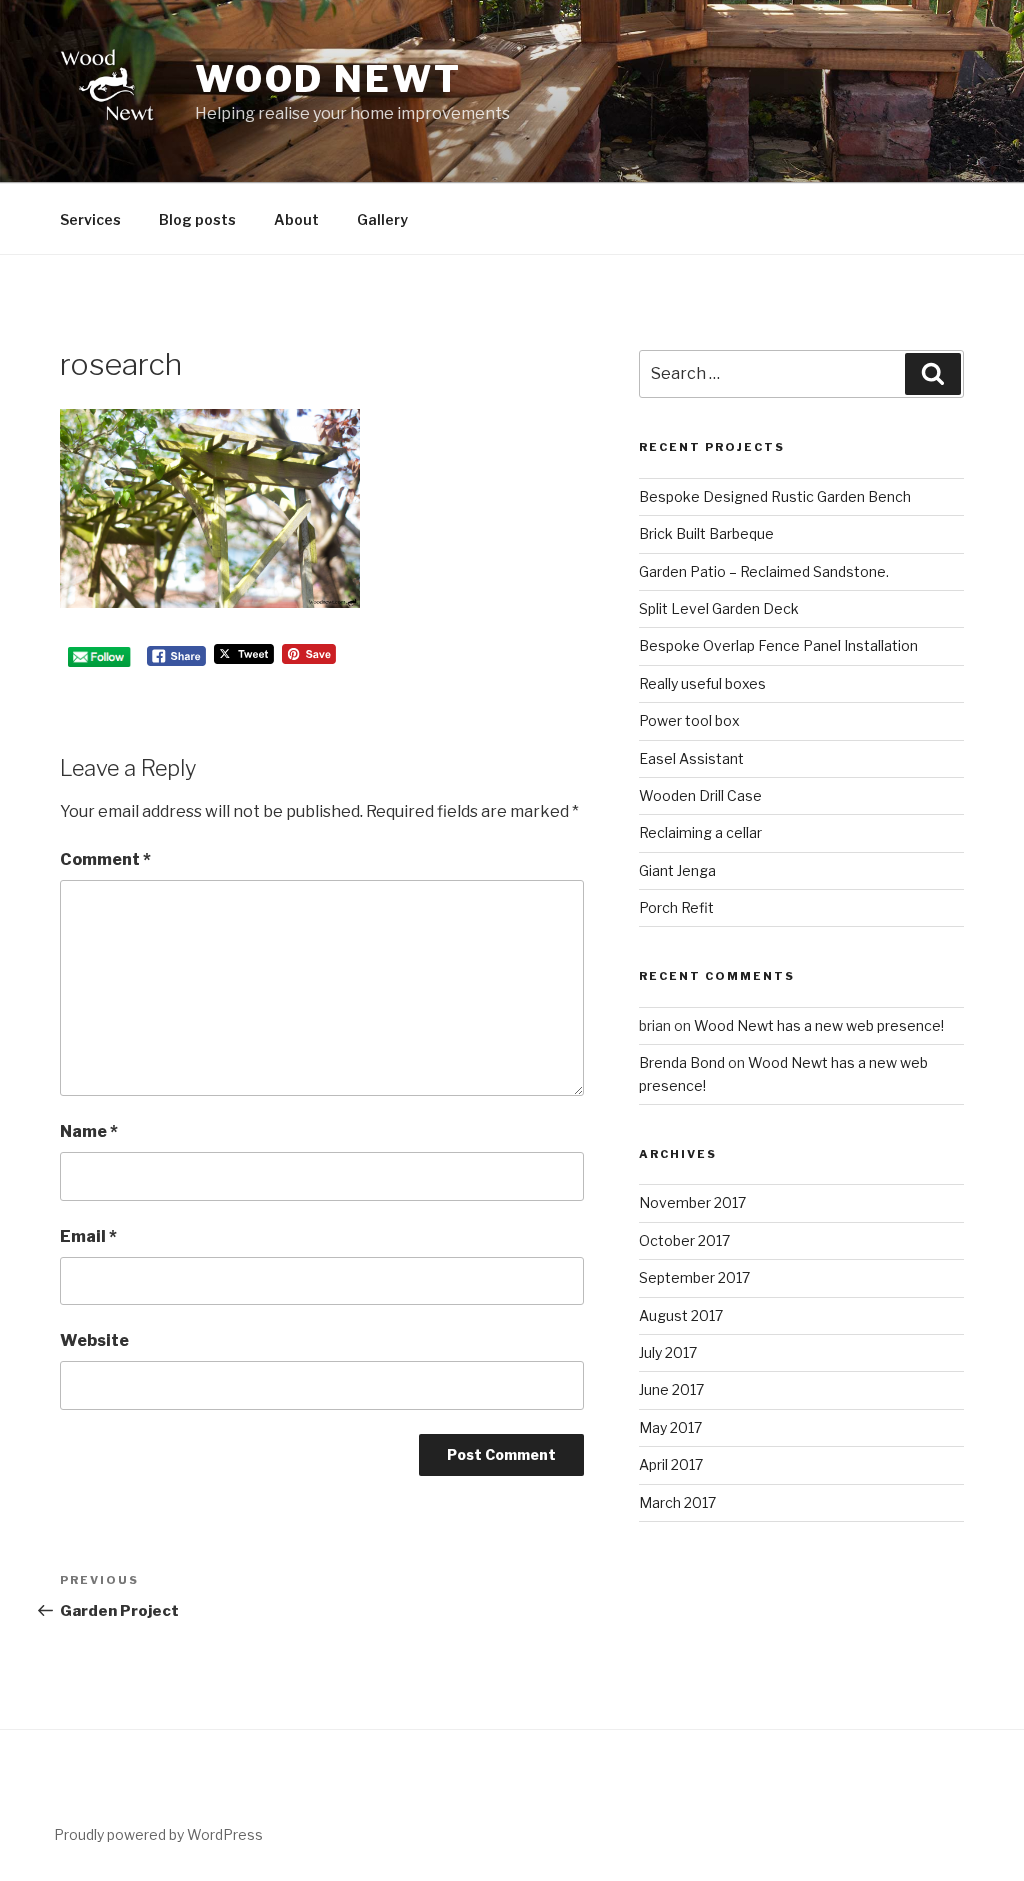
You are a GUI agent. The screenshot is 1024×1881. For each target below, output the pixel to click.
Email (88, 1236)
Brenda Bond (682, 1062)
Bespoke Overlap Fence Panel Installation (778, 645)
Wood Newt (328, 79)
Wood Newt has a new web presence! (819, 1025)
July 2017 (668, 1352)
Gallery (382, 219)
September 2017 (694, 1277)
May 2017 (670, 1427)
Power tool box (689, 720)
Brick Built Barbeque (706, 533)
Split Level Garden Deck (719, 608)
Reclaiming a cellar (700, 832)
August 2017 (681, 1315)
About (296, 219)
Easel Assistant (691, 758)
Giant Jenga (677, 870)
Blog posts (197, 219)
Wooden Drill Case (700, 795)
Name (89, 1131)
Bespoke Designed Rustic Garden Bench (775, 496)
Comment (105, 859)
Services (90, 219)
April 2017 (671, 1464)
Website (94, 1340)
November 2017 (692, 1202)
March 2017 (677, 1502)
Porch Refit (676, 907)
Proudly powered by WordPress (158, 1834)
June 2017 (671, 1389)
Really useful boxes (702, 683)
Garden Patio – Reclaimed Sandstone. (764, 571)
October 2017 (684, 1240)
